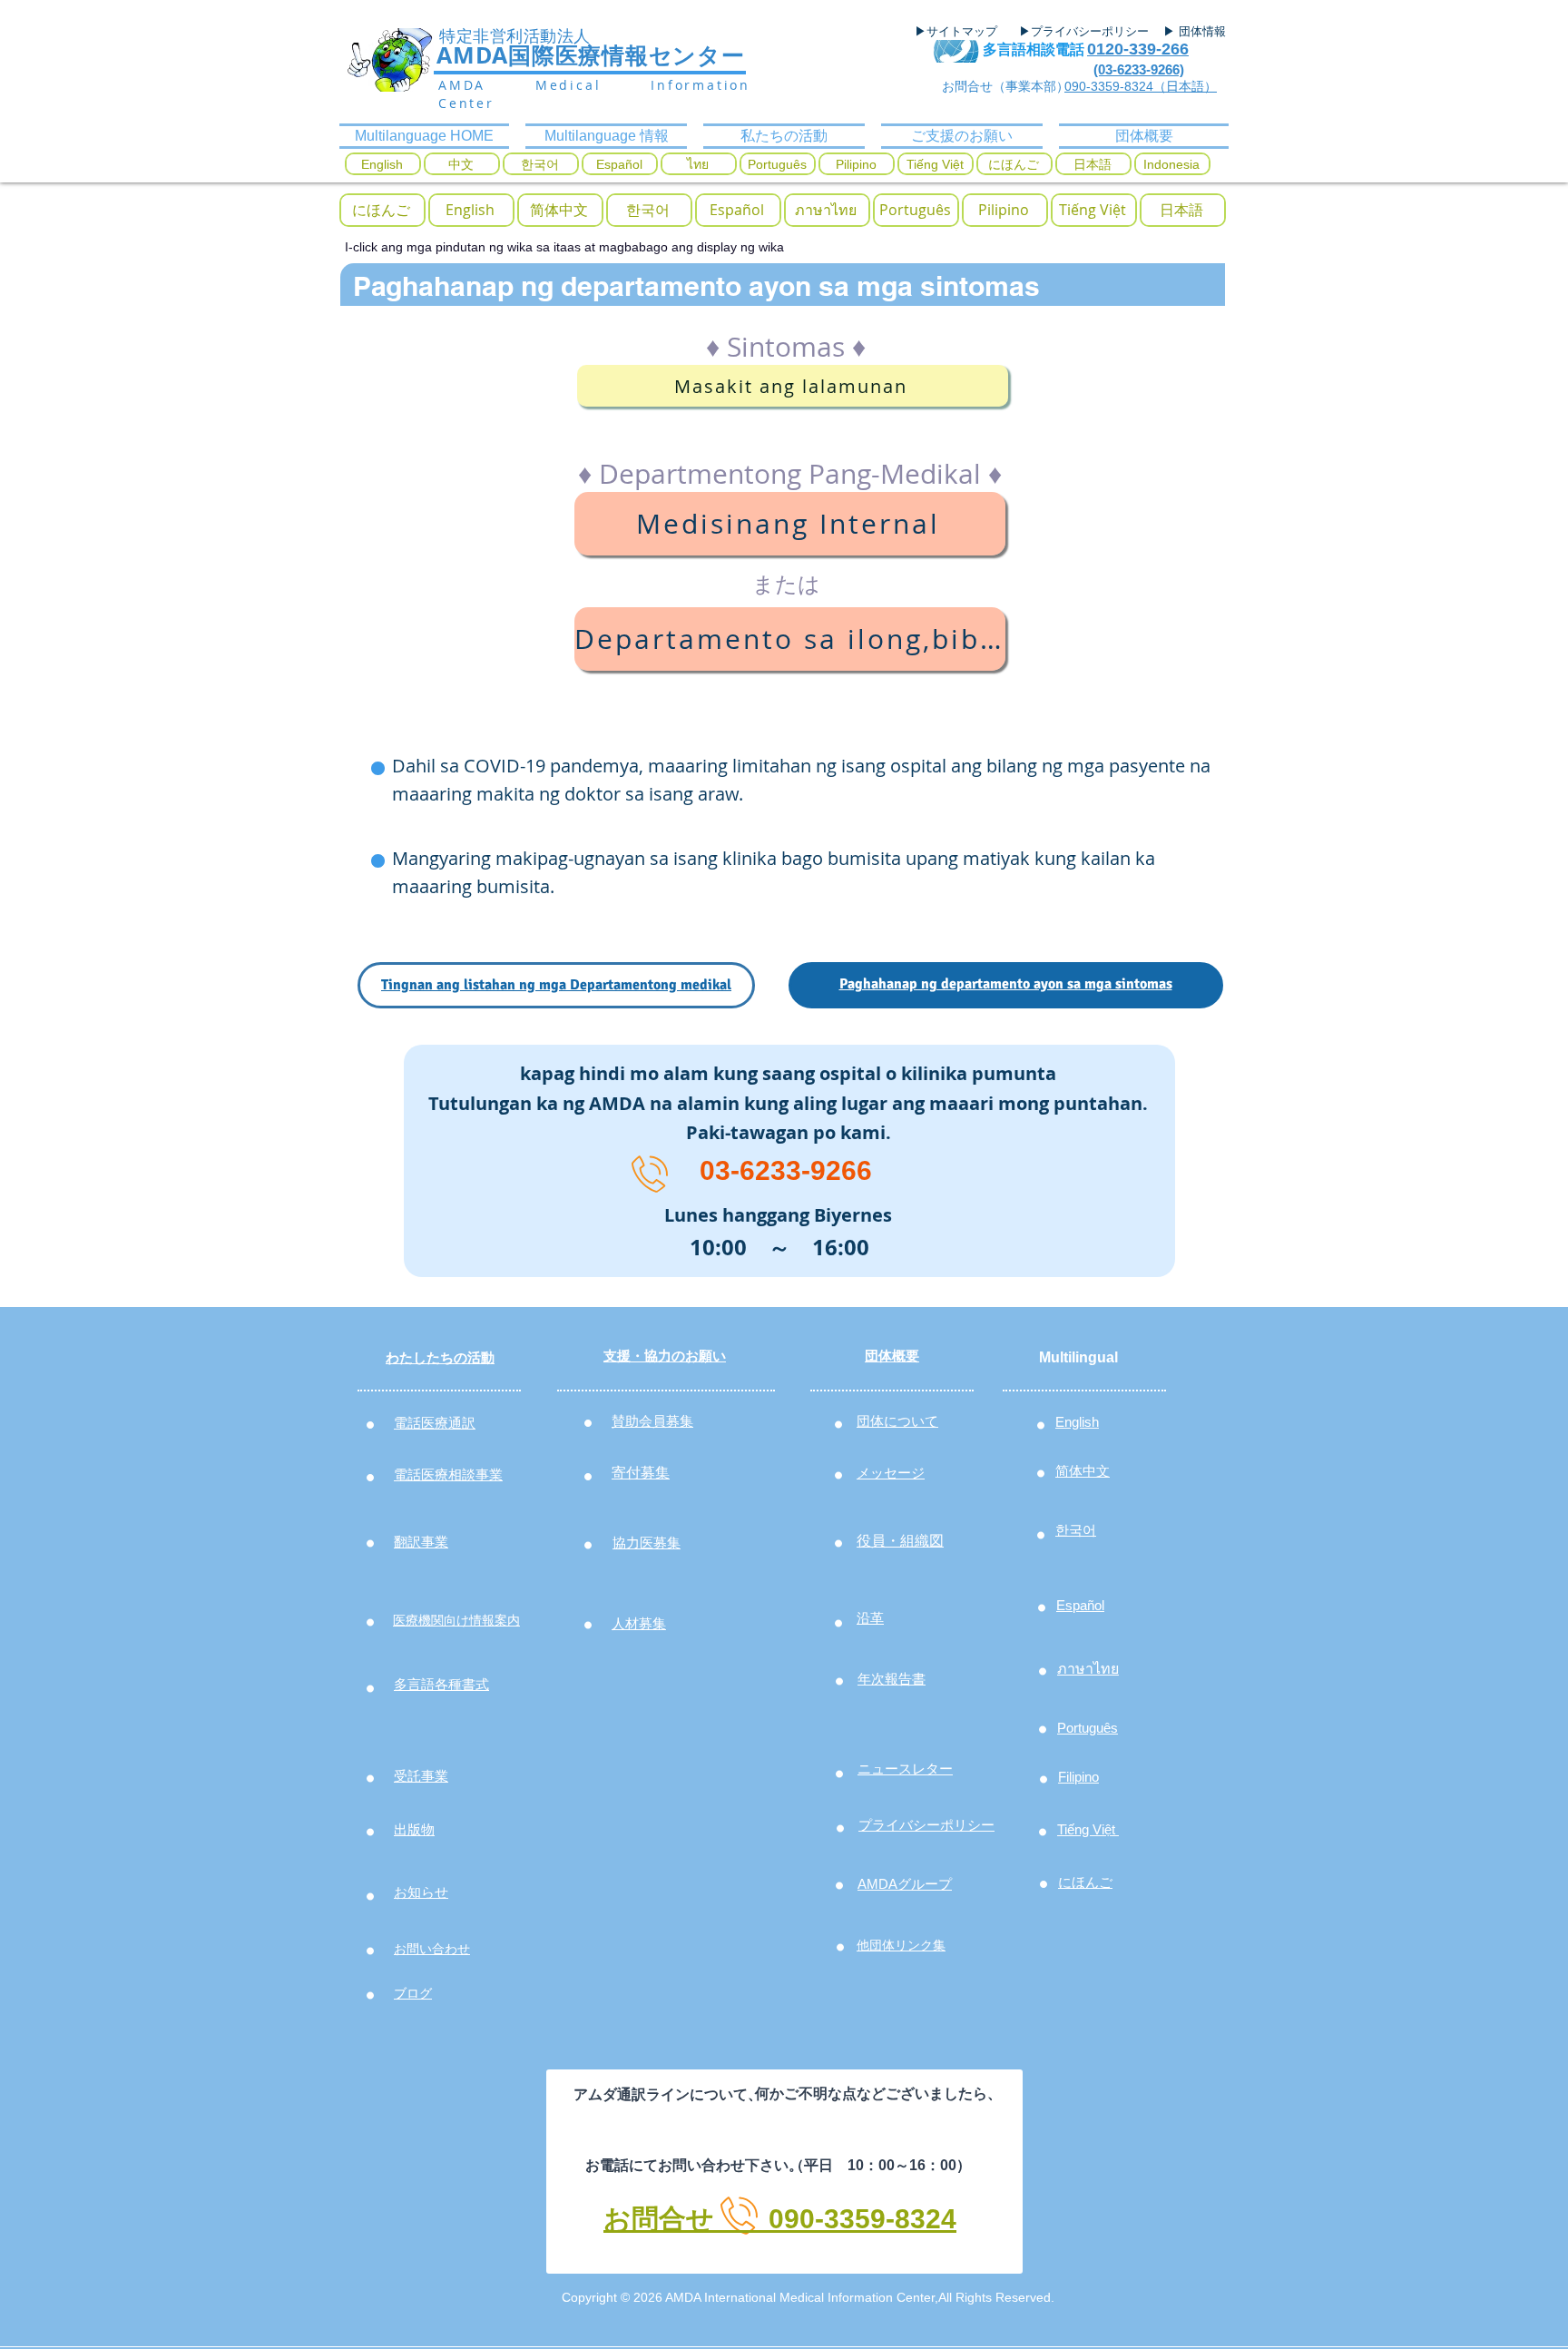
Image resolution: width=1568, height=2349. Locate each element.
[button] (648, 210)
